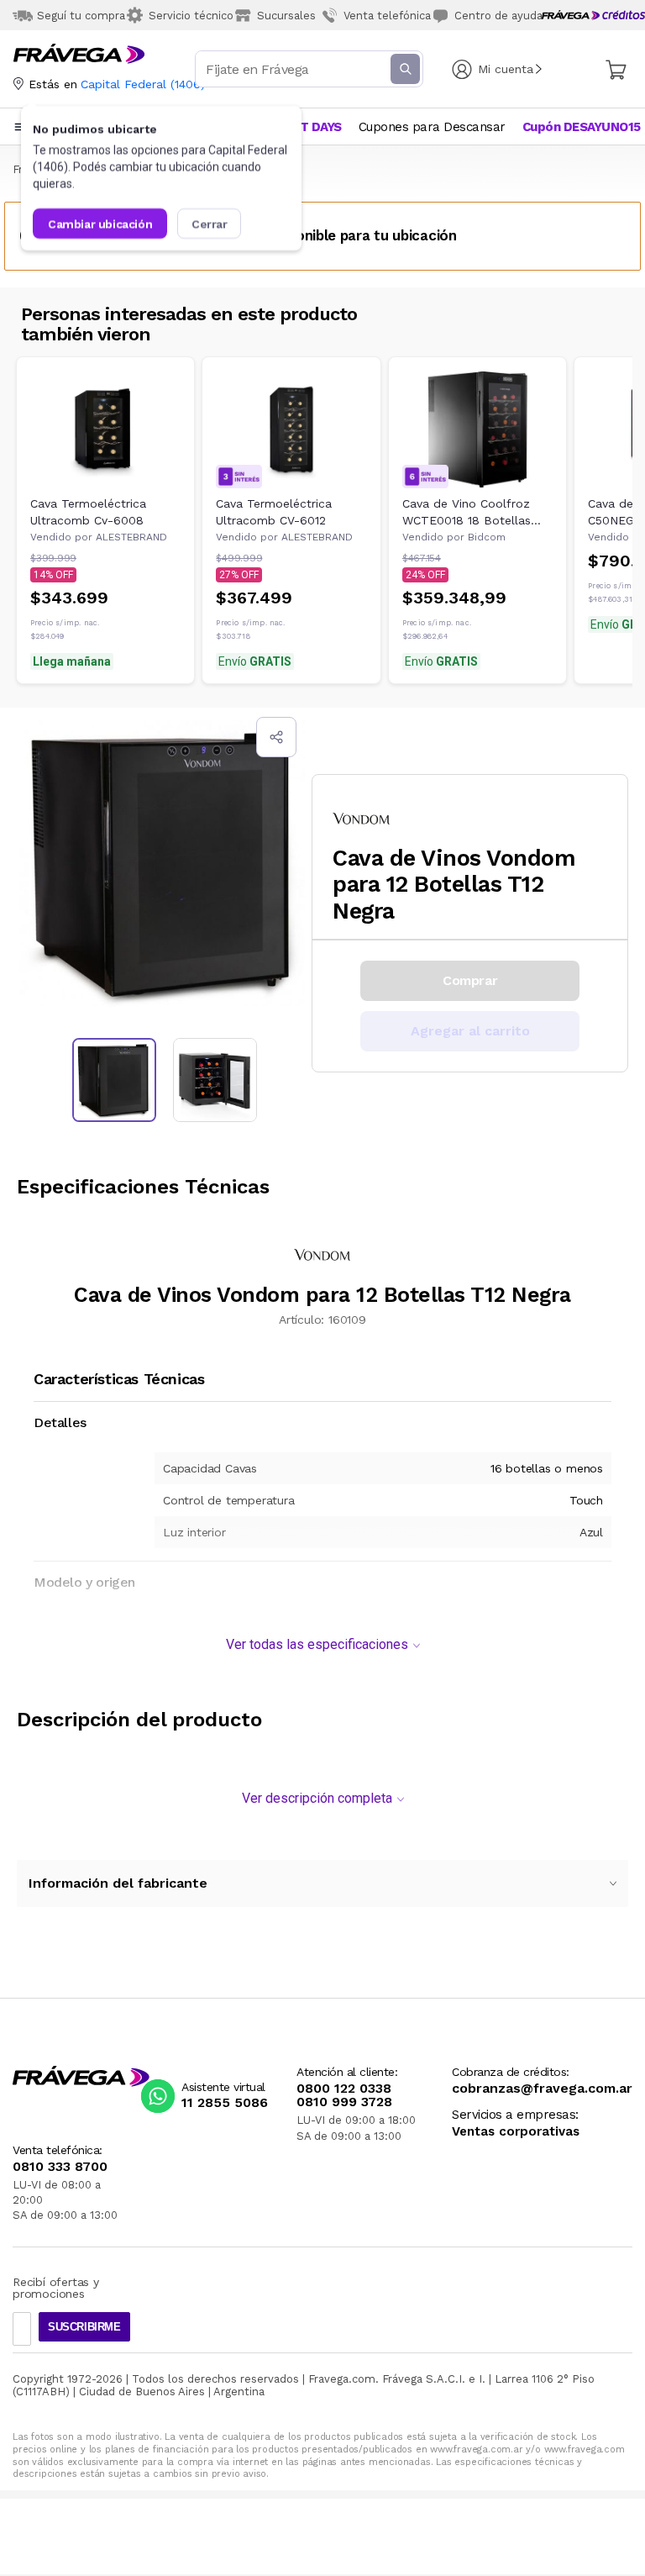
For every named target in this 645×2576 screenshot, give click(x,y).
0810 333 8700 (60, 2167)
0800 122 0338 (344, 2089)
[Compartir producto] (276, 737)
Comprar (470, 980)
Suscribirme (84, 2327)
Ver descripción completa (317, 1798)
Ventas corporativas (516, 2132)
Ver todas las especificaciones (317, 1644)
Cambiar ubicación (100, 224)
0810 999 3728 (344, 2102)
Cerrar (210, 224)
